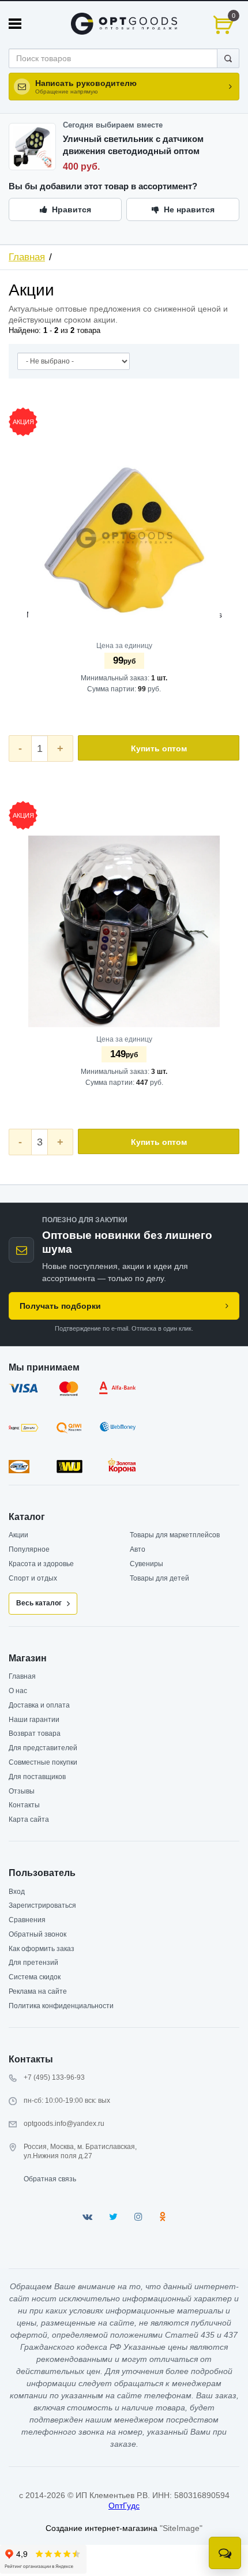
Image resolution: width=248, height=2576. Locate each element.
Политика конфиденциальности (61, 2006)
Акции (18, 1535)
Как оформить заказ (42, 1949)
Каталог (27, 1517)
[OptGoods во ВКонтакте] (87, 2217)
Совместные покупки (43, 1762)
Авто (138, 1549)
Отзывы (22, 1791)
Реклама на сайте (38, 1991)
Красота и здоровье (41, 1564)
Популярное (29, 1549)
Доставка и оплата (39, 1705)
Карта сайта (29, 1819)
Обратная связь (50, 2179)
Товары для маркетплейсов (175, 1535)
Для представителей (43, 1748)
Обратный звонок (37, 1934)
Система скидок (35, 1977)
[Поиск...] (228, 58)
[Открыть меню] (15, 24)
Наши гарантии (34, 1720)
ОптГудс (124, 2506)
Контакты (24, 1805)
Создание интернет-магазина (102, 2528)
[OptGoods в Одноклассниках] (162, 2217)
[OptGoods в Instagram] (138, 2217)
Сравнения (27, 1920)
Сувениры (146, 1564)
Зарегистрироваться (42, 1905)
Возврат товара (35, 1733)
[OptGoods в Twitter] (113, 2217)
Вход (17, 1892)
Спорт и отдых (33, 1578)
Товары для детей (159, 1578)
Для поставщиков (37, 1777)
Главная (27, 257)
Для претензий (33, 1963)
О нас (18, 1691)
